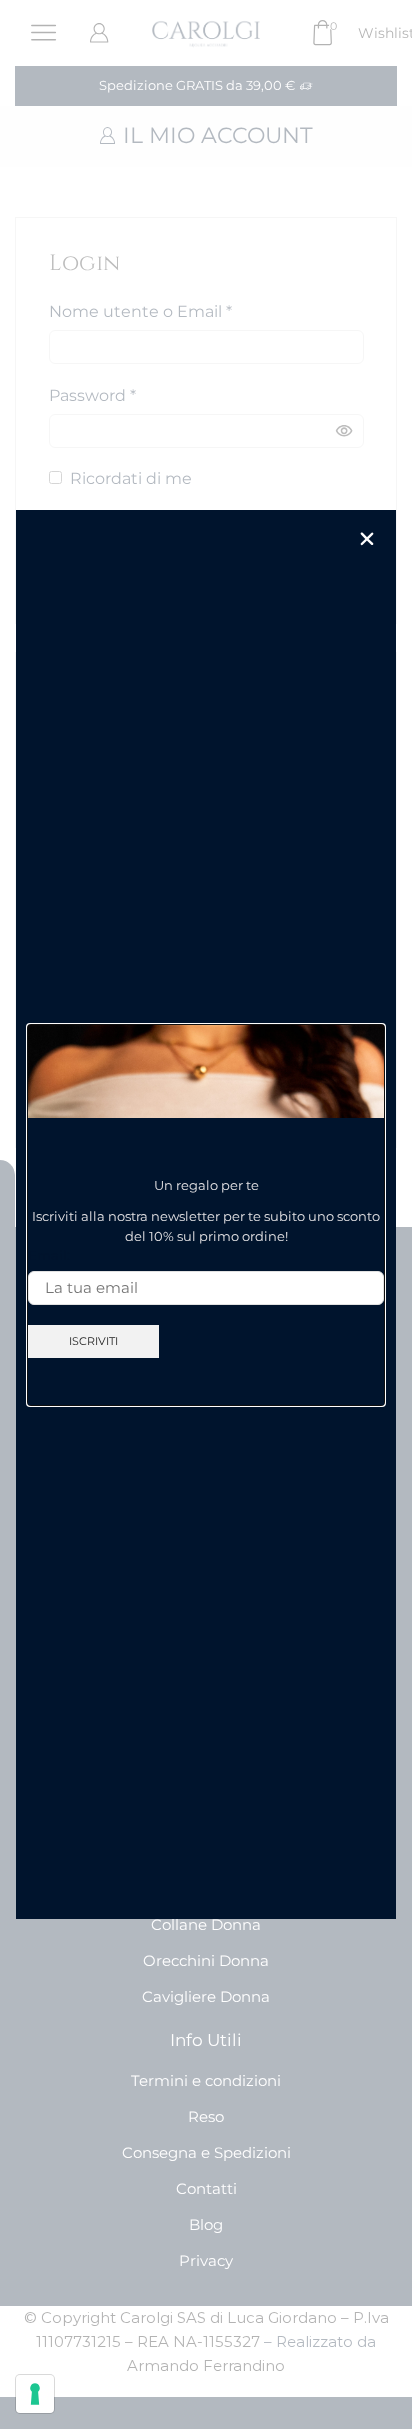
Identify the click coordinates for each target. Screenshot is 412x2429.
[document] (206, 1214)
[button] (367, 539)
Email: (49, 1255)
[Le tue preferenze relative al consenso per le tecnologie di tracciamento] (35, 2394)
